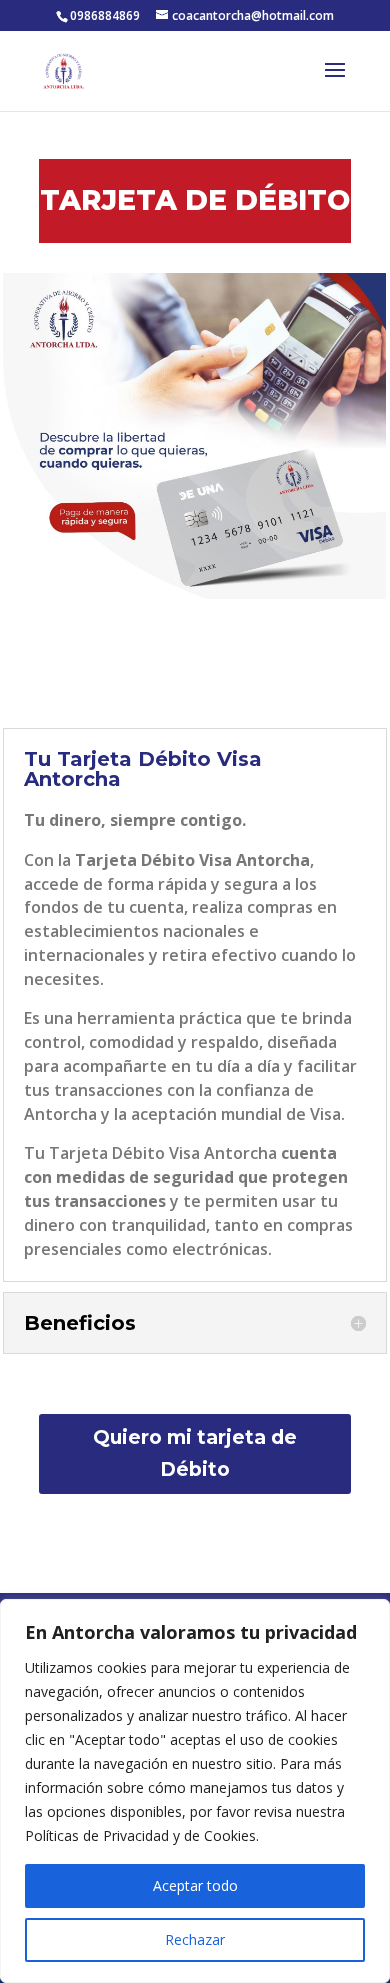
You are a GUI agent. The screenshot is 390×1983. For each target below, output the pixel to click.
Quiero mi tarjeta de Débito (195, 1453)
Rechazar (195, 1939)
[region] (195, 1791)
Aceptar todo (195, 1885)
